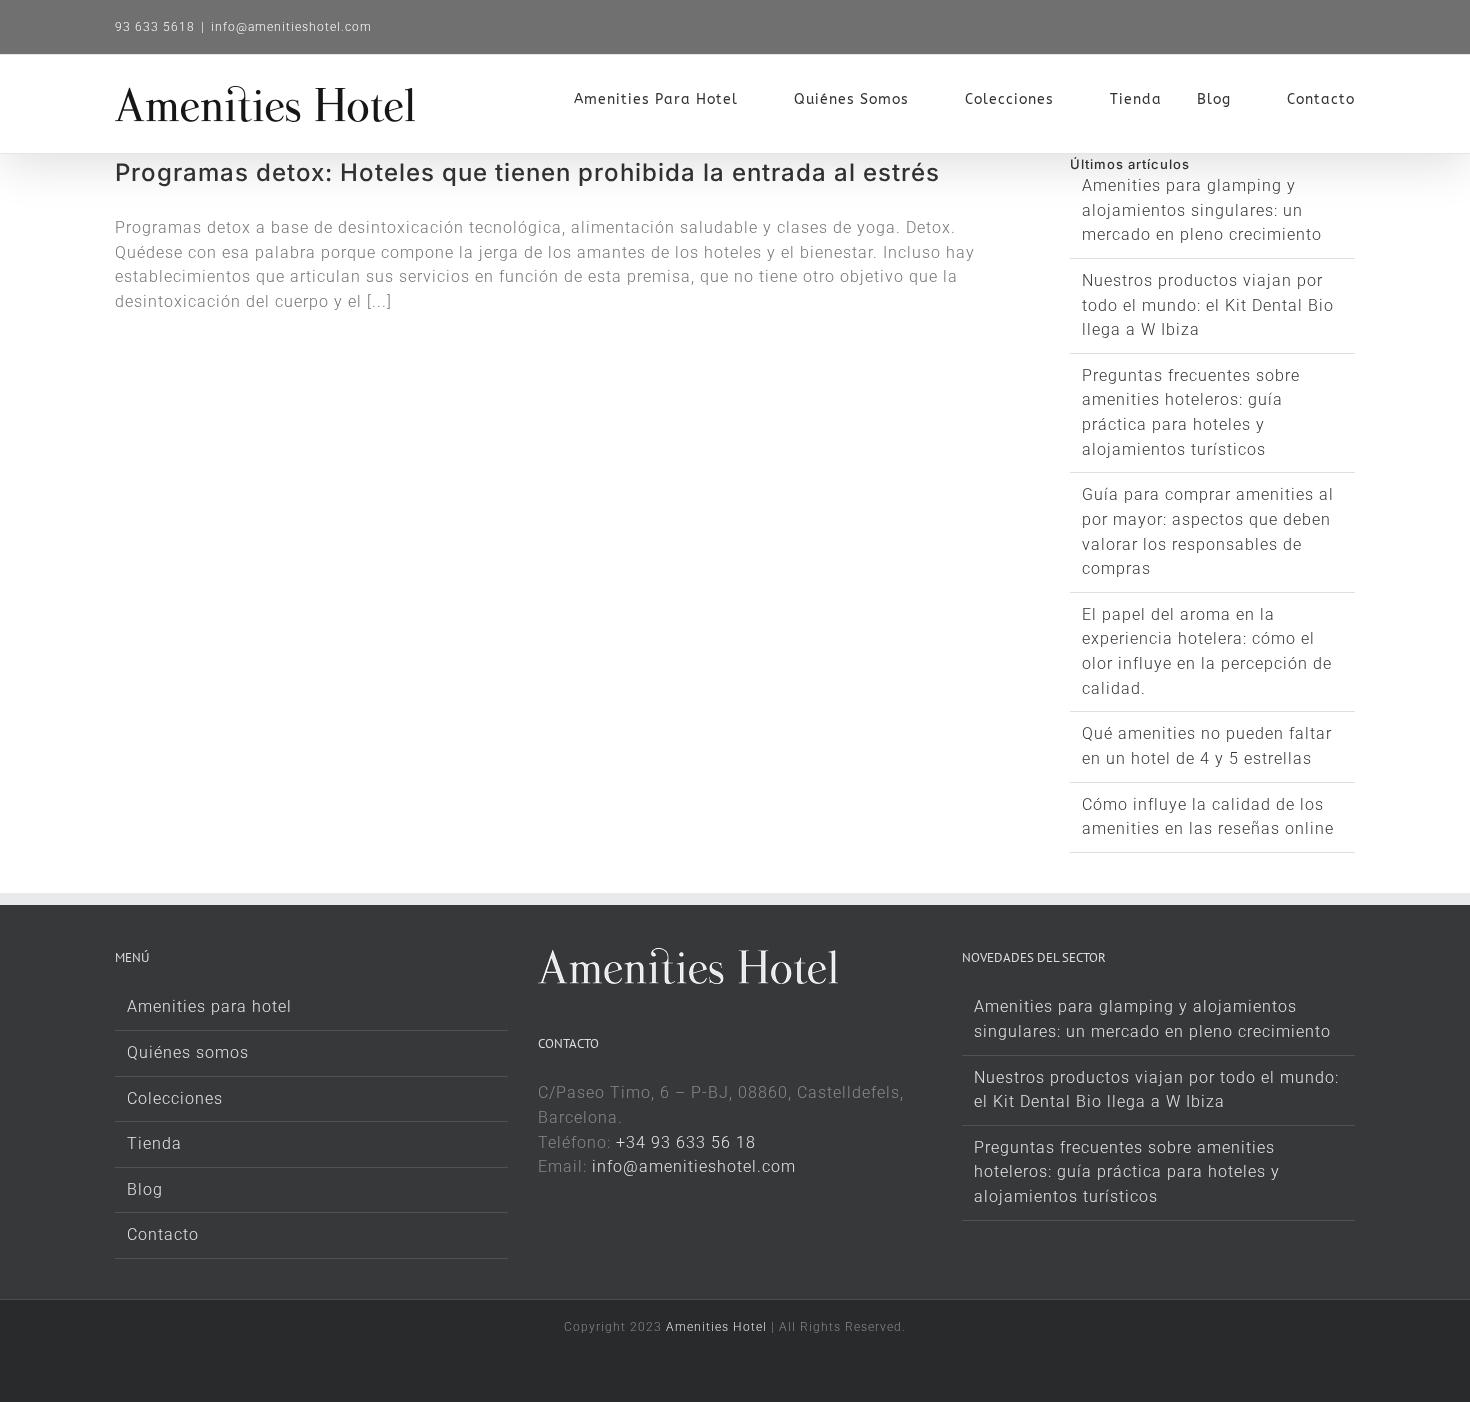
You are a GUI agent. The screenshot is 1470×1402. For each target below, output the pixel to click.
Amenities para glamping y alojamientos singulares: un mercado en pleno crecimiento (1202, 210)
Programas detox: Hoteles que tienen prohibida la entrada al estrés (527, 172)
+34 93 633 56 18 (686, 1142)
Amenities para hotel (209, 1006)
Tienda (154, 1143)
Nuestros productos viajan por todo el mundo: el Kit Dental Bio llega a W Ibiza (1208, 305)
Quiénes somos (188, 1052)
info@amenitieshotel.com (291, 27)
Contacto (163, 1234)
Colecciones (175, 1098)
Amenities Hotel (716, 1327)
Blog (145, 1189)
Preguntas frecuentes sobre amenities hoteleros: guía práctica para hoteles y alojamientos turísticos (1127, 1172)
